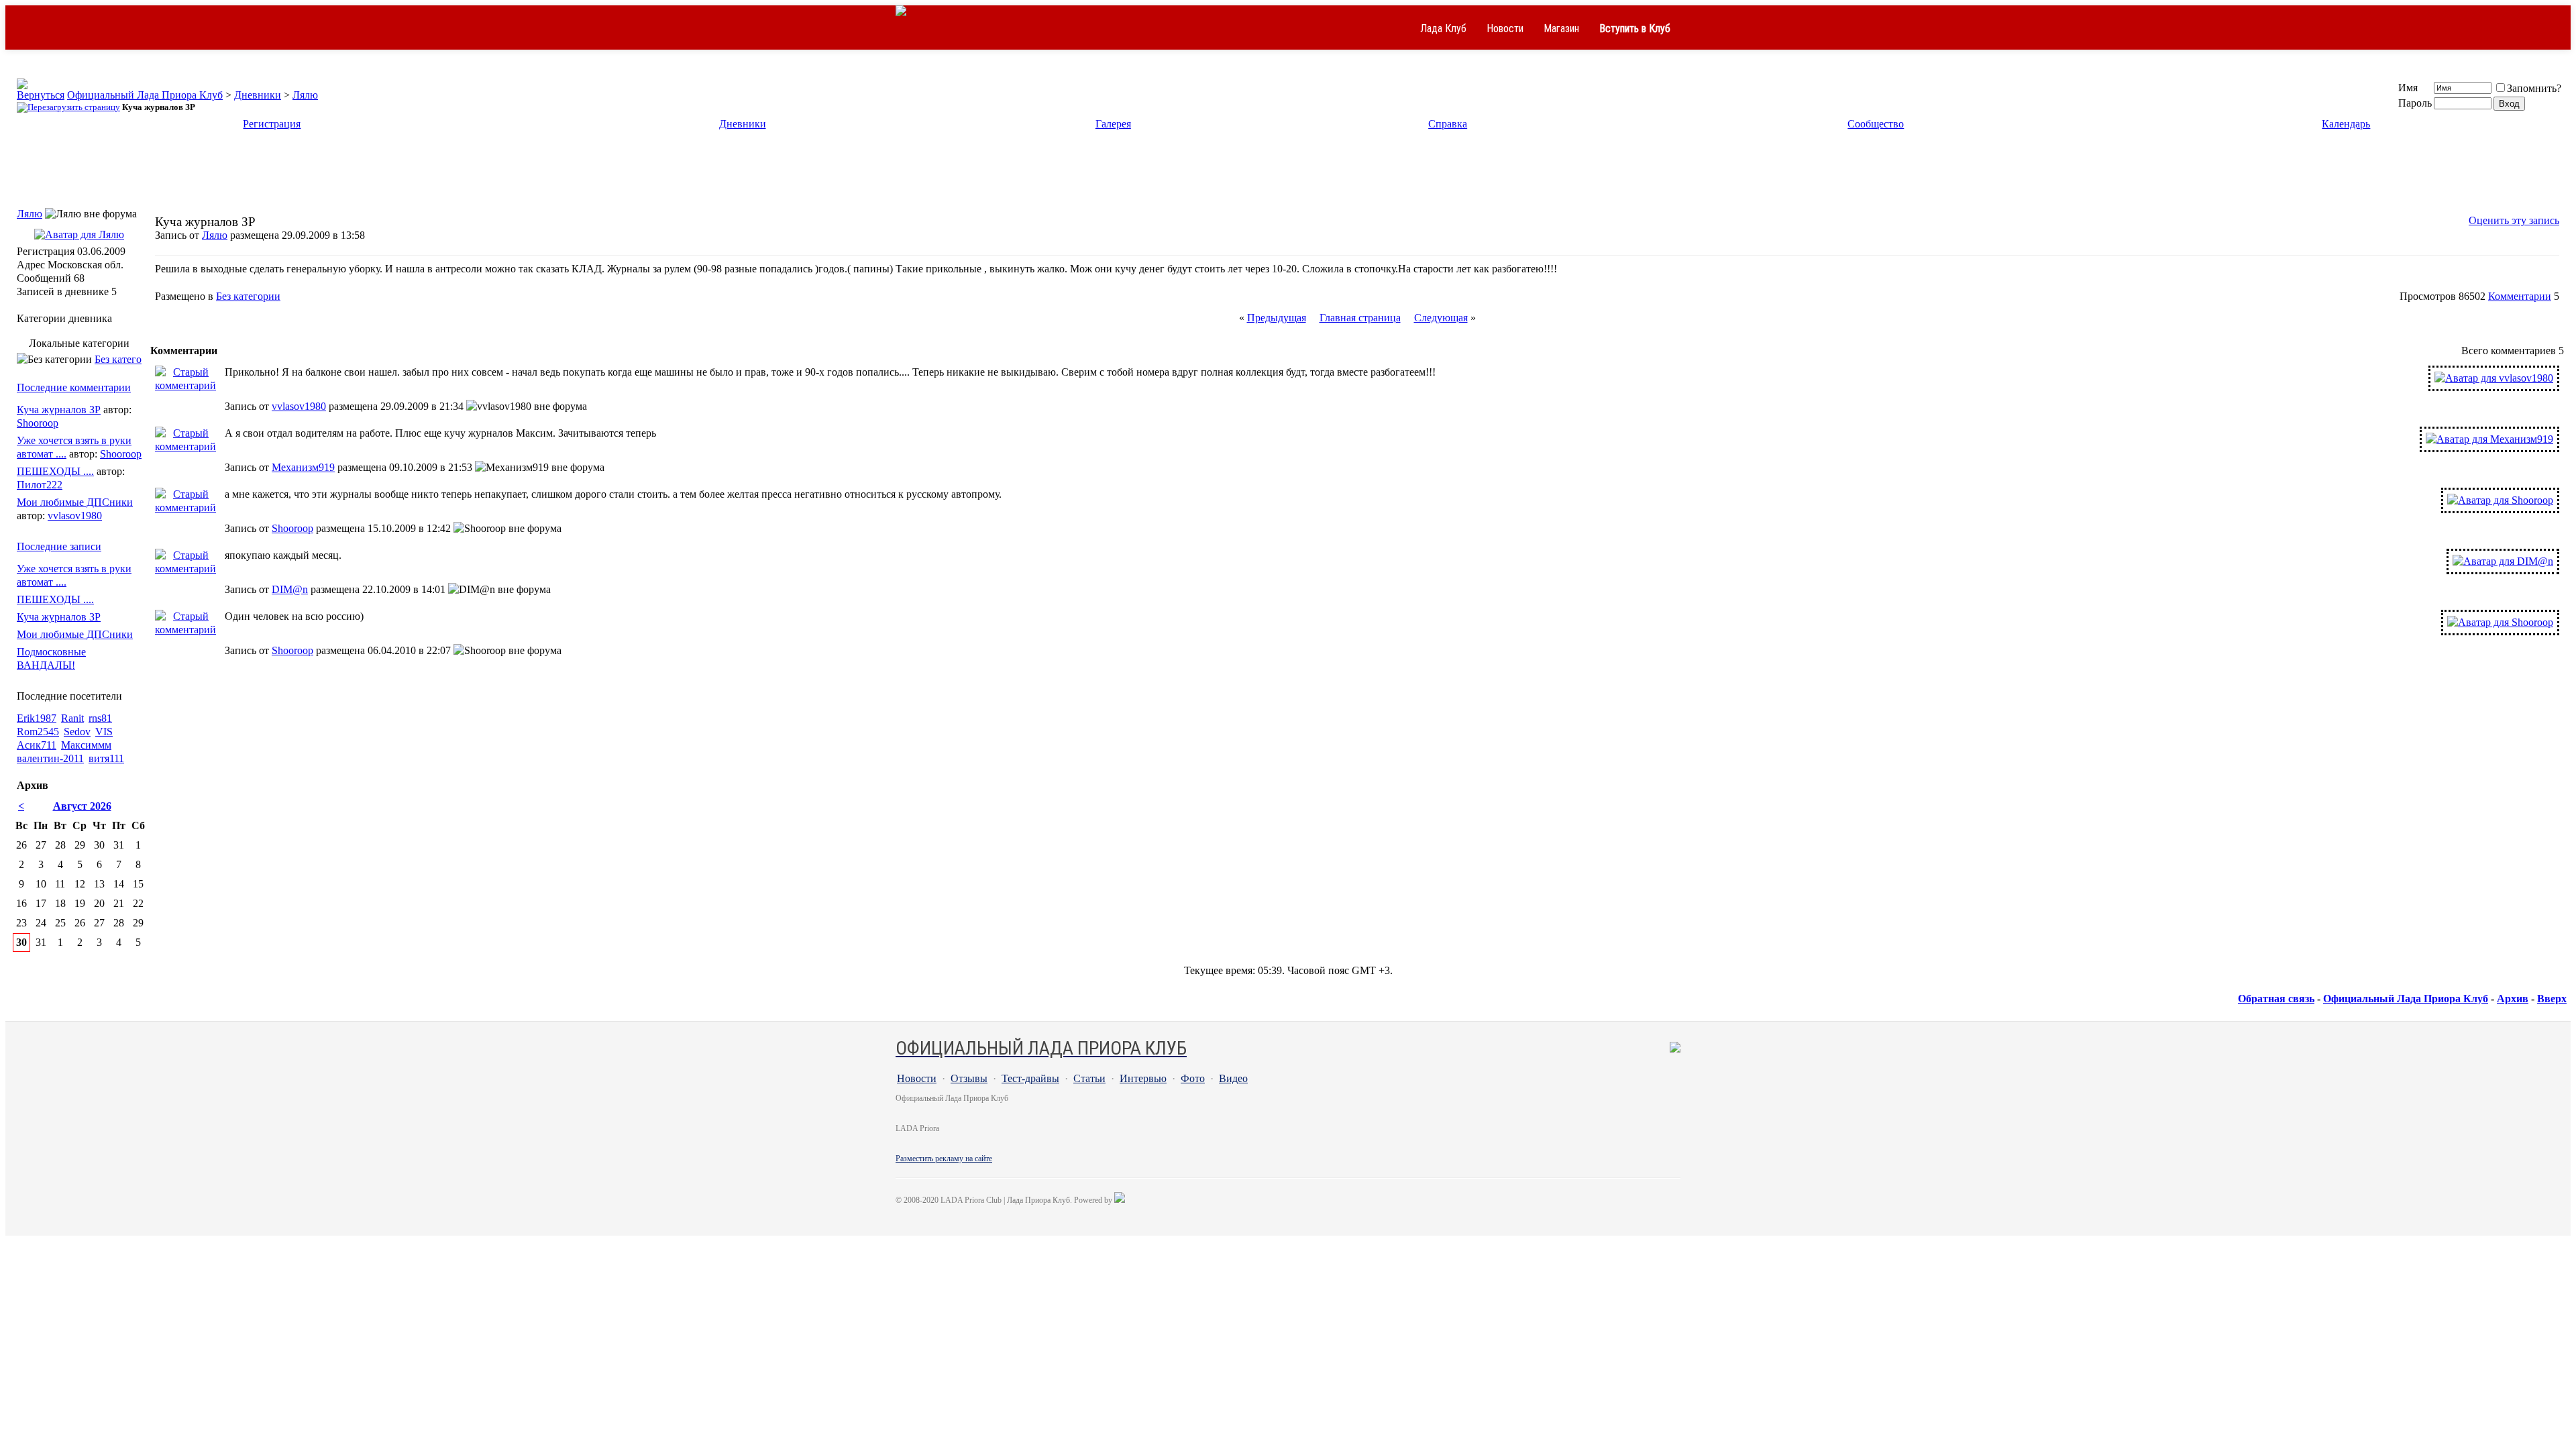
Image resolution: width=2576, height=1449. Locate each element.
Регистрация (272, 124)
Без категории (248, 296)
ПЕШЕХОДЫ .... (55, 471)
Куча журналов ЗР (59, 410)
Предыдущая (1277, 318)
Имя (2408, 88)
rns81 (100, 718)
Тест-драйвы (1030, 1078)
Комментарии (2520, 296)
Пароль (2415, 103)
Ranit (72, 718)
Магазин (1561, 29)
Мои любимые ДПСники (75, 502)
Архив (2513, 999)
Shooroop (292, 528)
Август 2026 (82, 806)
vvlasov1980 (299, 406)
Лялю (305, 95)
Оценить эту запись (2514, 220)
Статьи (1089, 1078)
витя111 (106, 758)
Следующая (1441, 318)
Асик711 (37, 745)
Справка (1448, 124)
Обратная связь (2276, 999)
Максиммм (86, 745)
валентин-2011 (50, 758)
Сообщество (1876, 124)
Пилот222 (40, 485)
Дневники (258, 95)
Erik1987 (37, 718)
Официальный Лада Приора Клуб (145, 95)
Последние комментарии (74, 387)
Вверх (2552, 999)
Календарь (2346, 124)
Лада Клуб (1443, 29)
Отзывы (969, 1078)
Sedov (77, 732)
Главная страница (1360, 318)
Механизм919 (303, 467)
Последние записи (59, 546)
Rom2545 (38, 732)
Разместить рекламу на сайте (944, 1159)
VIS (104, 732)
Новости (1505, 29)
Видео (1233, 1078)
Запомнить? (2534, 88)
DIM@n (290, 589)
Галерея (1113, 124)
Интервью (1143, 1078)
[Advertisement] (1288, 173)
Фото (1193, 1078)
